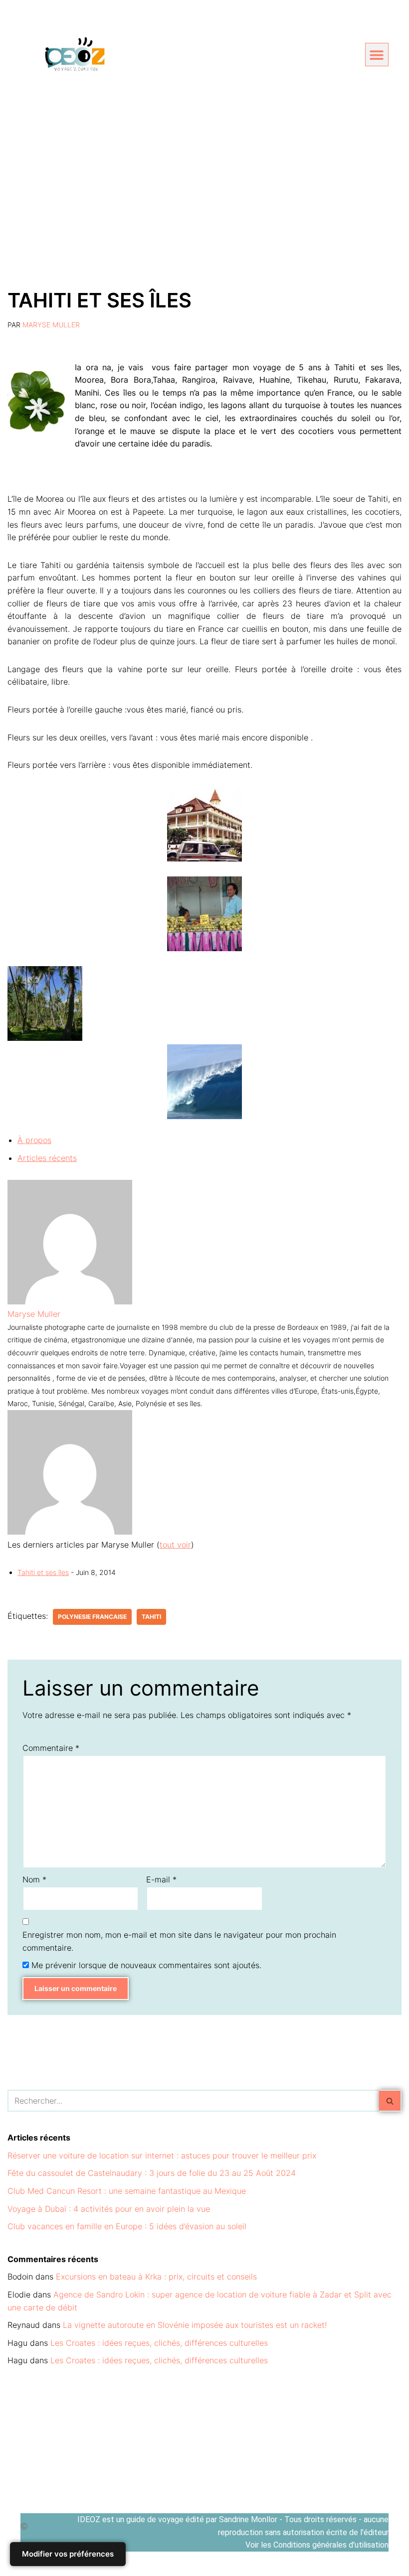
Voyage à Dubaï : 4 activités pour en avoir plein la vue (109, 2209)
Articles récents (47, 1158)
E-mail (161, 1879)
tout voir (175, 1545)
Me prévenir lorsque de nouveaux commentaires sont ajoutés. (146, 1965)
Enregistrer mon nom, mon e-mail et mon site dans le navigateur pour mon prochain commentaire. (179, 1941)
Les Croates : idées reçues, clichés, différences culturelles (159, 2343)
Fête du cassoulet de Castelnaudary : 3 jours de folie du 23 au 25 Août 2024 (152, 2173)
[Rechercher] (390, 2101)
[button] (377, 55)
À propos (34, 1140)
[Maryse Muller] (70, 1301)
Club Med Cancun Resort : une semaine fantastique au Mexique (127, 2191)
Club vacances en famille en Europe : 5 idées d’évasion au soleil (127, 2226)
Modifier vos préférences (68, 2554)
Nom (34, 1879)
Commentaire (51, 1748)
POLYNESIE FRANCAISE (92, 1617)
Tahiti (151, 1617)
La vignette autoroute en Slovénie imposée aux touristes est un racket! (195, 2325)
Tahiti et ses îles (43, 1572)
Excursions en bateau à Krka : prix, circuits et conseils (156, 2277)
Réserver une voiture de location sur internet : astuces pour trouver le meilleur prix (162, 2155)
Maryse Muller (51, 325)
